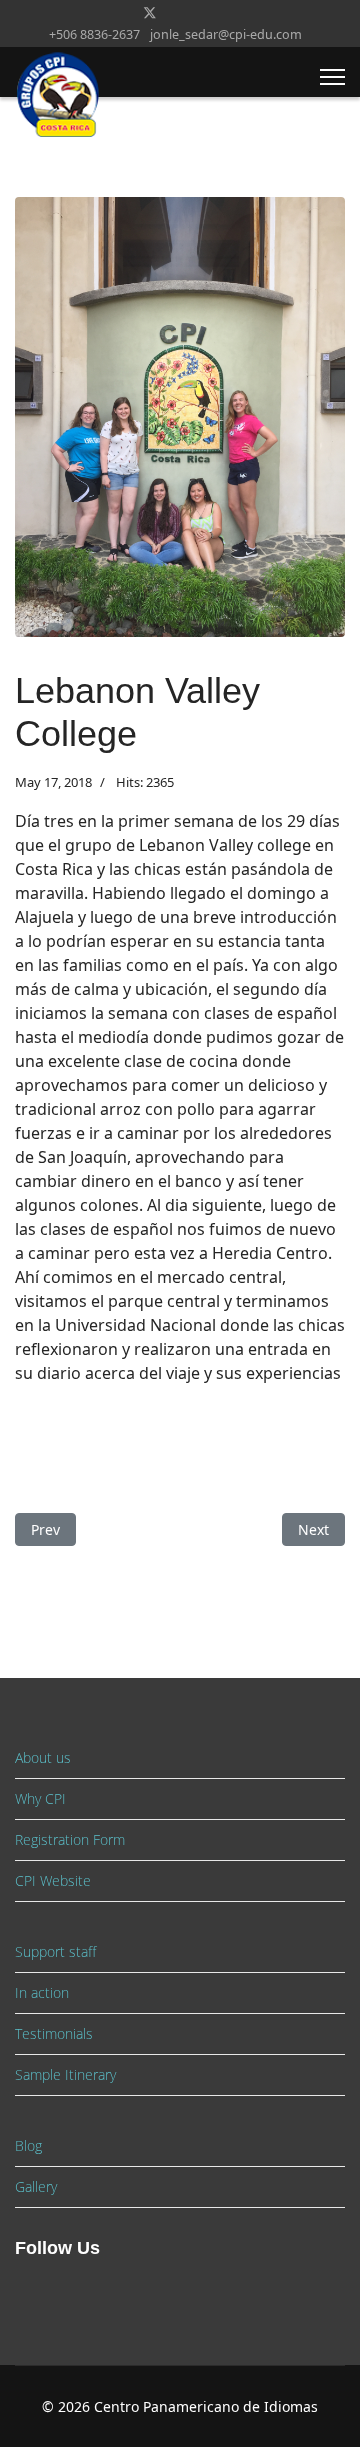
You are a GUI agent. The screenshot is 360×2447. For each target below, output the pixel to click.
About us (43, 1757)
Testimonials (54, 2033)
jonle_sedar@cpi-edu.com (226, 34)
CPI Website (53, 1880)
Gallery (36, 2186)
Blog (28, 2145)
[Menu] (332, 77)
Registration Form (70, 1839)
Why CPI (40, 1798)
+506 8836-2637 (94, 34)
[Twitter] (150, 12)
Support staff (55, 1951)
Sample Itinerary (65, 2074)
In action (42, 1992)
